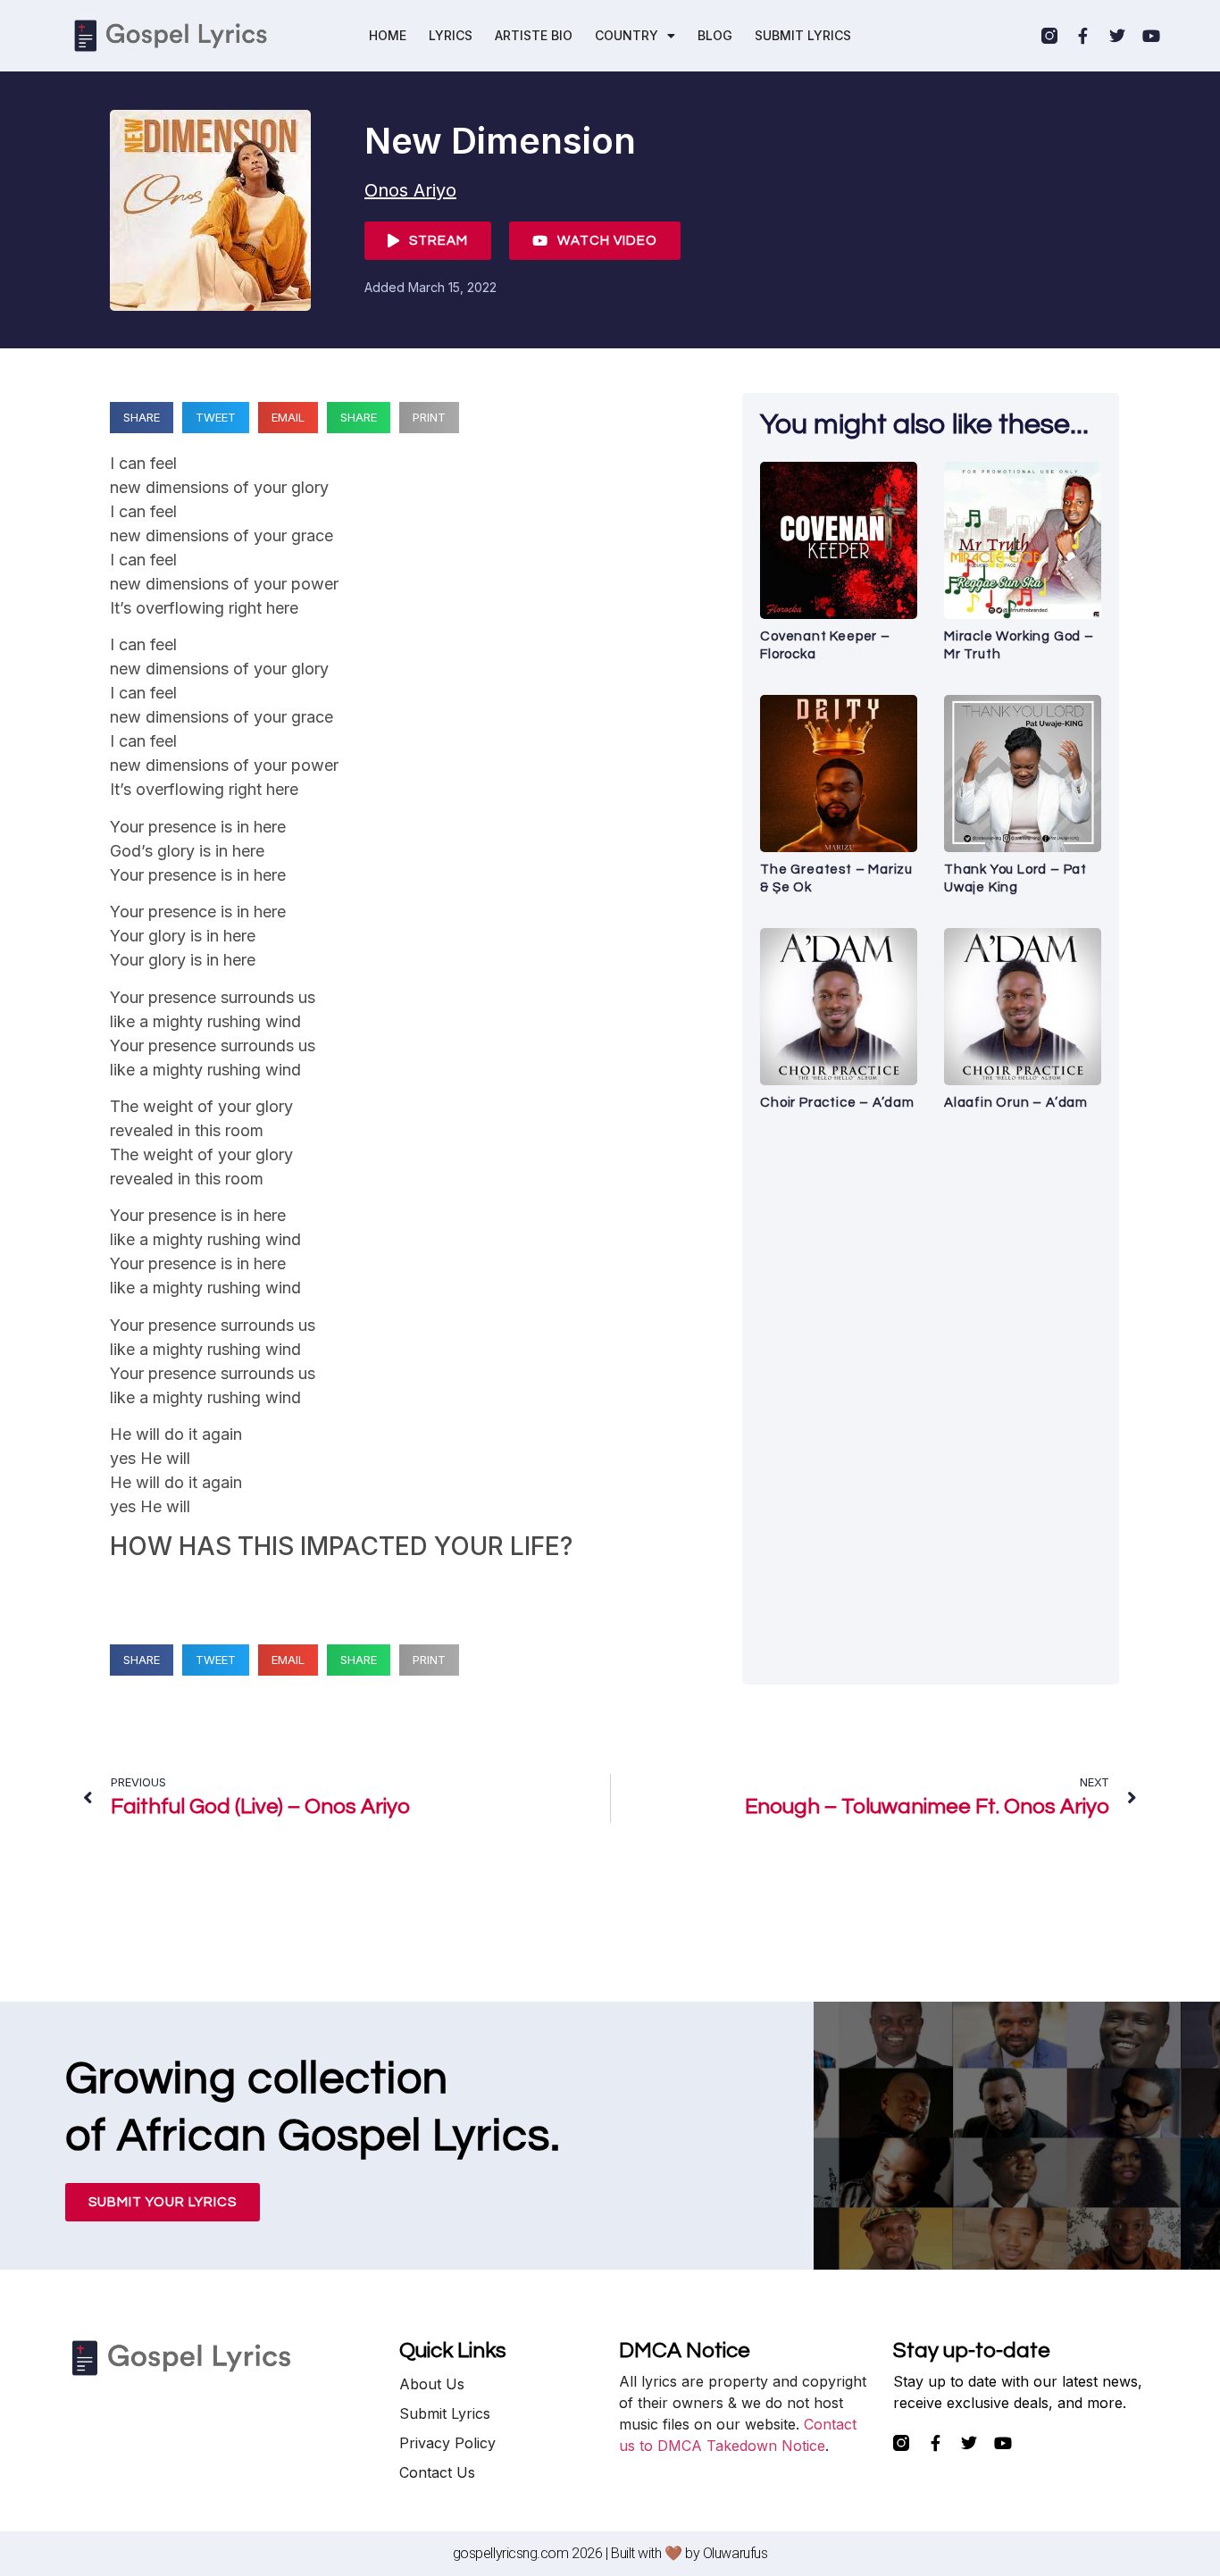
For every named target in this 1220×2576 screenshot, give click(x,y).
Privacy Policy (447, 2443)
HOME (388, 35)
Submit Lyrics (445, 2413)
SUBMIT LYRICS (803, 35)
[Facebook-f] (1083, 36)
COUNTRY (627, 35)
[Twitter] (1117, 36)
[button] (142, 418)
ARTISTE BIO (534, 35)
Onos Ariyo (410, 190)
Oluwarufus (735, 2553)
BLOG (715, 35)
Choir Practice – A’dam (837, 1103)
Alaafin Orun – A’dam (1016, 1103)
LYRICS (451, 35)
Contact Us (437, 2472)
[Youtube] (1151, 36)
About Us (432, 2384)
